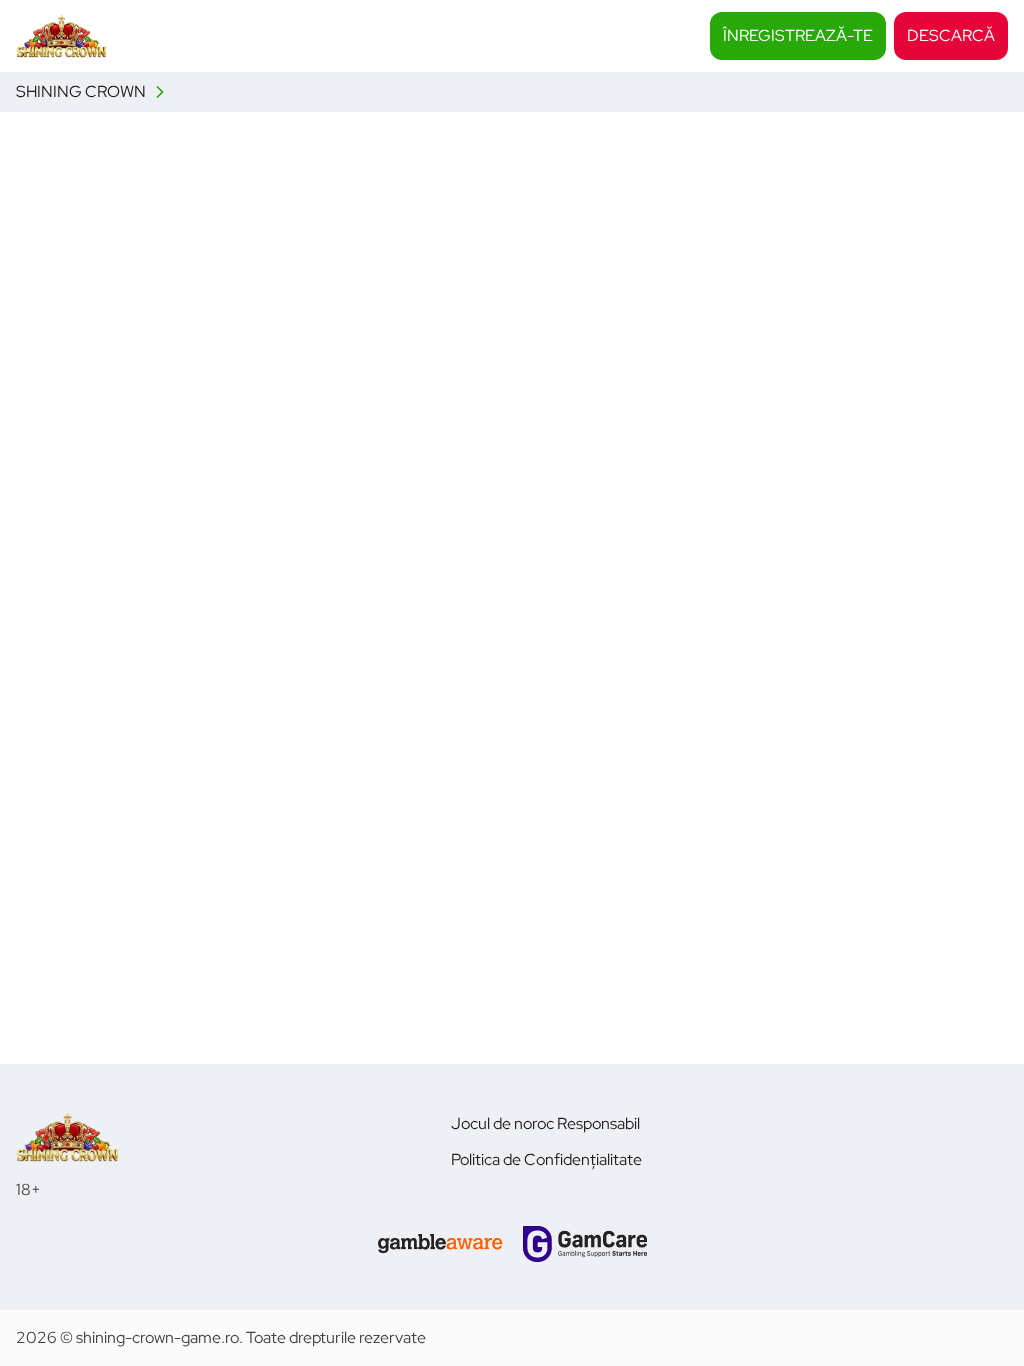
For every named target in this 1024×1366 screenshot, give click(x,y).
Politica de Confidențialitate (546, 1159)
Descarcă (951, 35)
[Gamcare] (585, 1244)
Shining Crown (81, 91)
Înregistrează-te (798, 35)
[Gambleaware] (440, 1244)
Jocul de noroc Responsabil (545, 1123)
